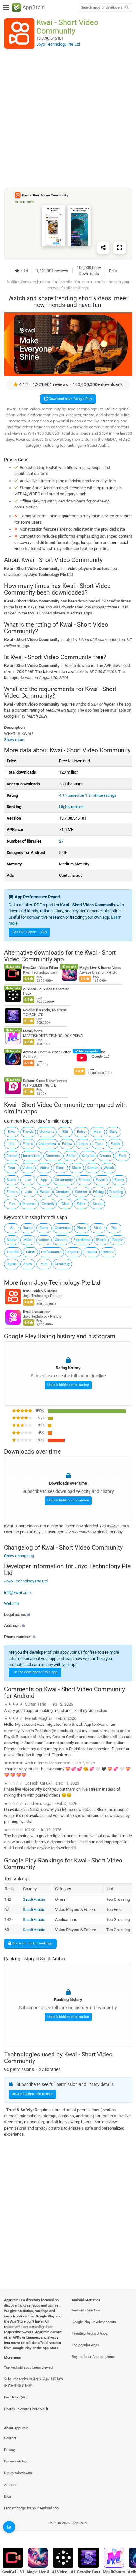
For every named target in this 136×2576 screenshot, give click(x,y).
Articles (10, 2485)
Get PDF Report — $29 (30, 932)
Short (60, 1168)
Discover (29, 1204)
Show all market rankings (32, 1943)
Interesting (32, 1156)
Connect (61, 1240)
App (44, 1180)
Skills (71, 1156)
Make (28, 1240)
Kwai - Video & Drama (40, 1291)
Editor (81, 1204)
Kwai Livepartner (36, 1312)
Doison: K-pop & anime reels (45, 1081)
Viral (98, 1228)
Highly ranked (71, 807)
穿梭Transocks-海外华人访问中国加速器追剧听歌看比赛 (34, 2382)
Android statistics (86, 2310)
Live (28, 1180)
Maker (12, 1240)
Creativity (62, 1264)
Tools (99, 1144)
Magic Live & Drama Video (100, 968)
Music (12, 1180)
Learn (83, 1144)
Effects (12, 1192)
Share (76, 1168)
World (45, 1192)
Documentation (16, 2461)
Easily (115, 1144)
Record (12, 1156)
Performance (51, 1252)
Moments (47, 1132)
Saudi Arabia (34, 1899)
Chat (65, 1204)
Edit (65, 1132)
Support (74, 1252)
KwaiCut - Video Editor (41, 968)
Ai (12, 1228)
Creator (105, 1156)
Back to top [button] (123, 2530)
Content (81, 1192)
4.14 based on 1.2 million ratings (88, 795)
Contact (10, 2438)
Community (64, 1180)
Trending (116, 1192)
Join (29, 1192)
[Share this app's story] (103, 248)
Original (88, 1156)
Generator (63, 1228)
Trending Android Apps (90, 2333)
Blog (8, 2496)
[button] (68, 1615)
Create (93, 1168)
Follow (67, 1144)
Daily (114, 1132)
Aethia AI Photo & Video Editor (47, 1052)
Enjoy (81, 1132)
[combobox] (102, 8)
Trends (28, 1132)
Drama (12, 1264)
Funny (119, 1180)
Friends (84, 1180)
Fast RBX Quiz (15, 2397)
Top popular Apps (85, 2345)
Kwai (12, 1132)
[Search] (127, 8)
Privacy (10, 2450)
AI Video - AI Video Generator (46, 989)
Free (44, 1264)
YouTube (99, 1052)
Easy (122, 1156)
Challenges (47, 1144)
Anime (44, 1240)
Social (98, 1204)
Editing (98, 1192)
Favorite (102, 1180)
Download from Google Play (70, 399)
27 (61, 841)
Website (12, 1603)
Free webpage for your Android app (31, 2508)
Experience (82, 1240)
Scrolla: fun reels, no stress (45, 1010)
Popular (91, 1252)
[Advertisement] (68, 118)
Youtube (13, 1252)
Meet (97, 1132)
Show (28, 1264)
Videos (28, 1168)
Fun (12, 1204)
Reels (44, 1228)
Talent (30, 1252)
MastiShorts (33, 1031)
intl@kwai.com (17, 1592)
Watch (109, 1168)
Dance (28, 1228)
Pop (114, 1228)
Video (44, 1168)
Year (12, 1168)
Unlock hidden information (68, 1385)
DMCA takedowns (18, 2473)
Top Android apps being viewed (28, 2368)
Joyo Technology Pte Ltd (67, 1283)
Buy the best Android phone (93, 2357)
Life (12, 1144)
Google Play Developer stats (94, 2322)
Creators (62, 1192)
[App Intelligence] (9, 2527)
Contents (53, 1156)
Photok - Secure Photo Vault (26, 2409)
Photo (81, 1228)
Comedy (48, 1204)
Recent (108, 1252)
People (118, 1240)
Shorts (101, 1240)
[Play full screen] (120, 248)
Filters (28, 1144)
